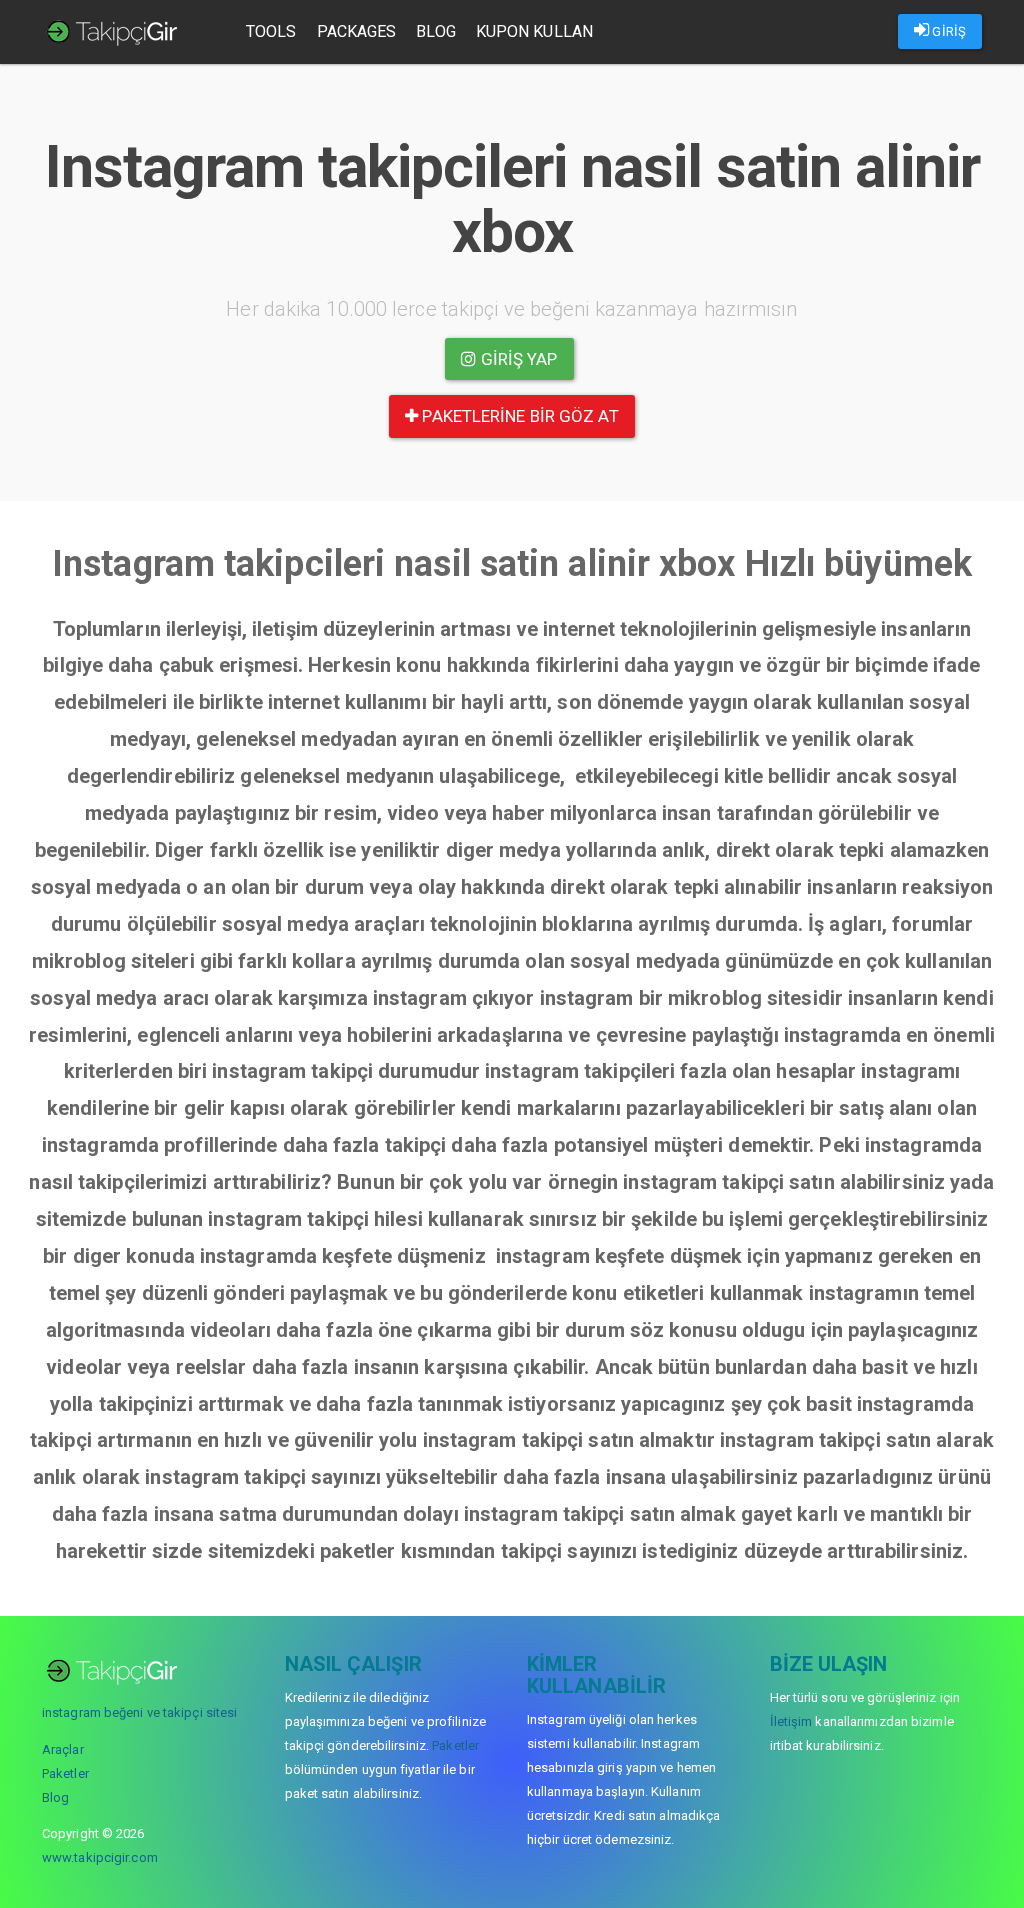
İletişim (791, 1721)
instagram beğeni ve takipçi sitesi (139, 1712)
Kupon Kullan (534, 31)
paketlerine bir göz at (518, 416)
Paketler (65, 1773)
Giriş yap (517, 359)
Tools (271, 31)
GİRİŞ (947, 31)
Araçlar (63, 1749)
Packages (357, 31)
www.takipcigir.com (100, 1857)
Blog (435, 31)
